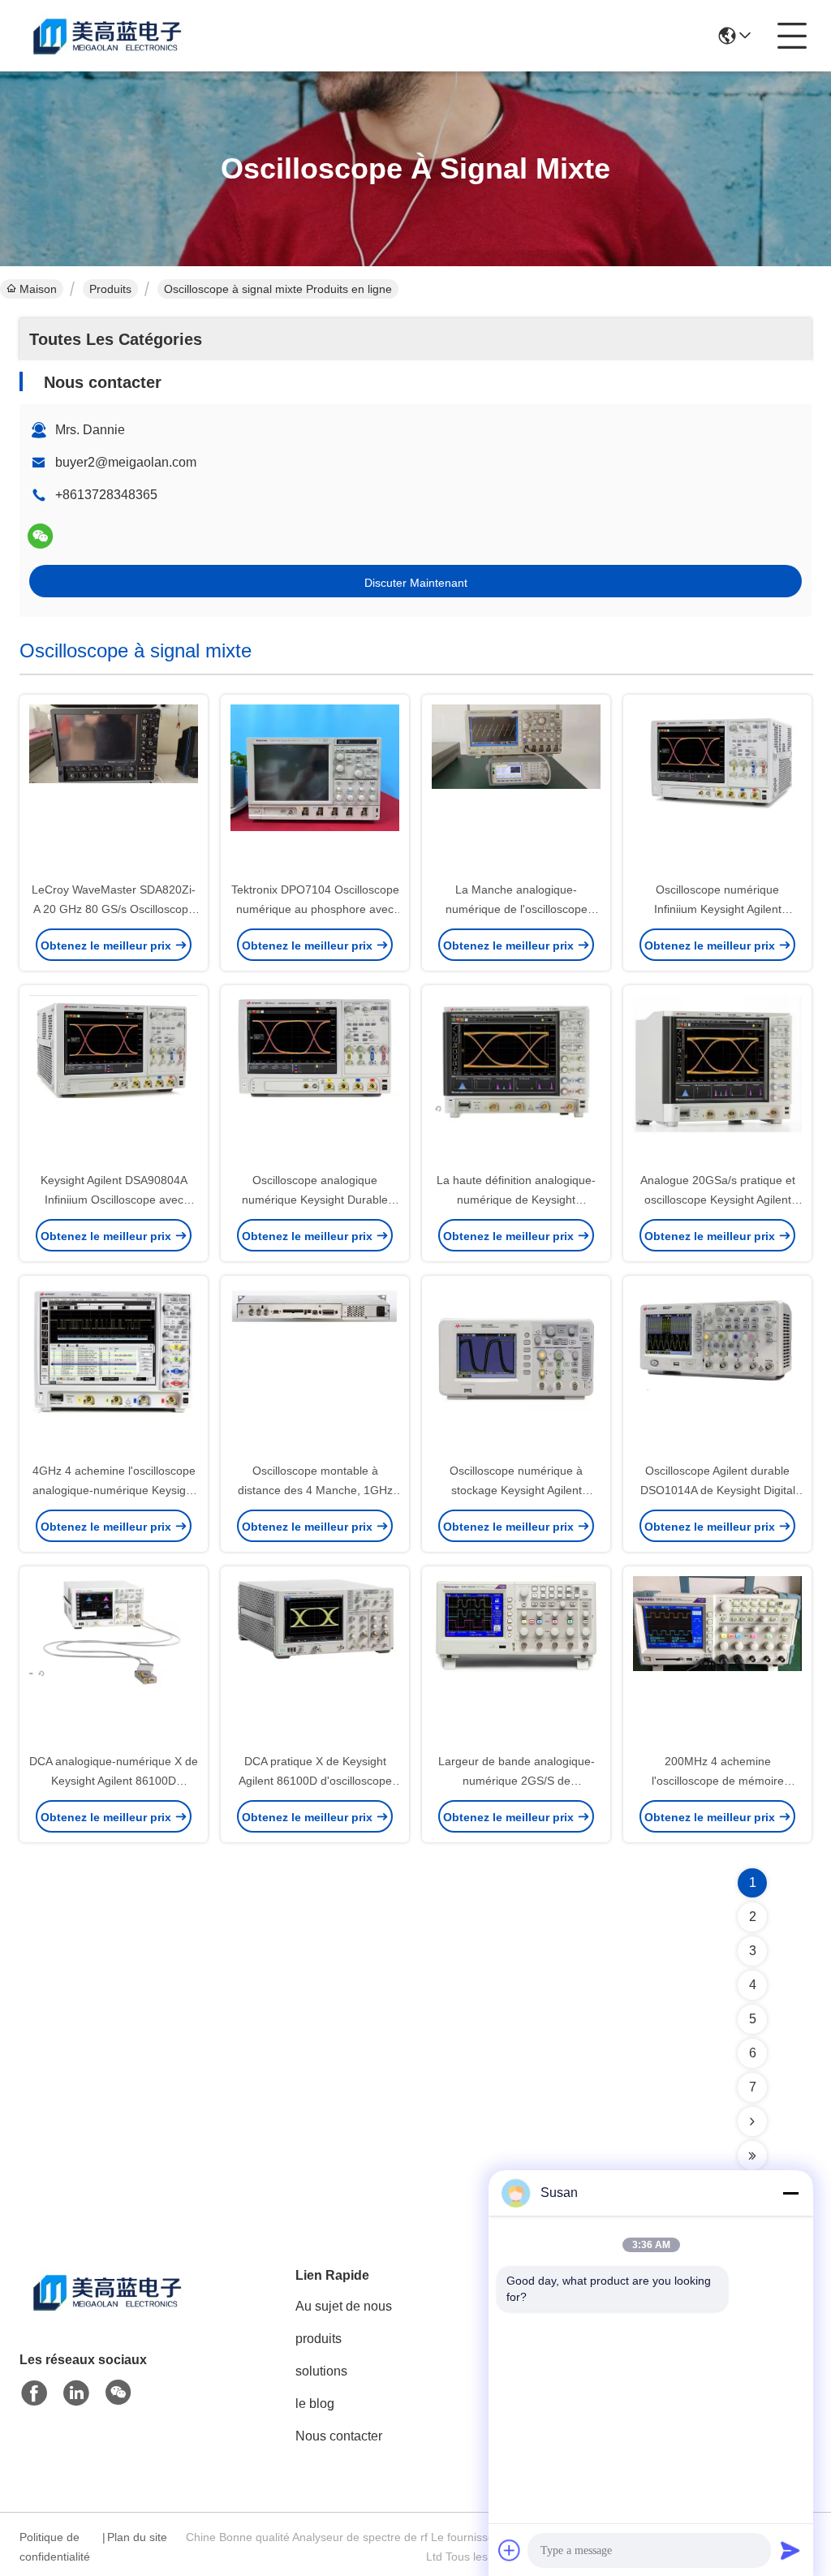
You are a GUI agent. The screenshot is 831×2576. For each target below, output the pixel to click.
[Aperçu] (109, 2312)
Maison (38, 289)
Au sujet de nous (344, 2306)
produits (319, 2339)
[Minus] (790, 2193)
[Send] (790, 2550)
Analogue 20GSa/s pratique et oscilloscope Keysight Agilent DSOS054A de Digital (718, 1200)
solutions (321, 2371)
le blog (315, 2404)
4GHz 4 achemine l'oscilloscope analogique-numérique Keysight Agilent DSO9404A (114, 1490)
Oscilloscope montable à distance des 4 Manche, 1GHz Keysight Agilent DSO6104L (315, 1490)
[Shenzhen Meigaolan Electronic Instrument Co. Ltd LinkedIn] (76, 2393)
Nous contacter (339, 2436)
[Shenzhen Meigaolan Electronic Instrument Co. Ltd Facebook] (34, 2393)
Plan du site (137, 2537)
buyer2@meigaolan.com (126, 462)
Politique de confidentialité (55, 2547)
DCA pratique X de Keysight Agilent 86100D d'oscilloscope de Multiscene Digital (315, 1781)
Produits (110, 289)
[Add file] (510, 2550)
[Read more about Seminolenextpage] (752, 2122)
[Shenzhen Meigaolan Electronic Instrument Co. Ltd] (109, 36)
